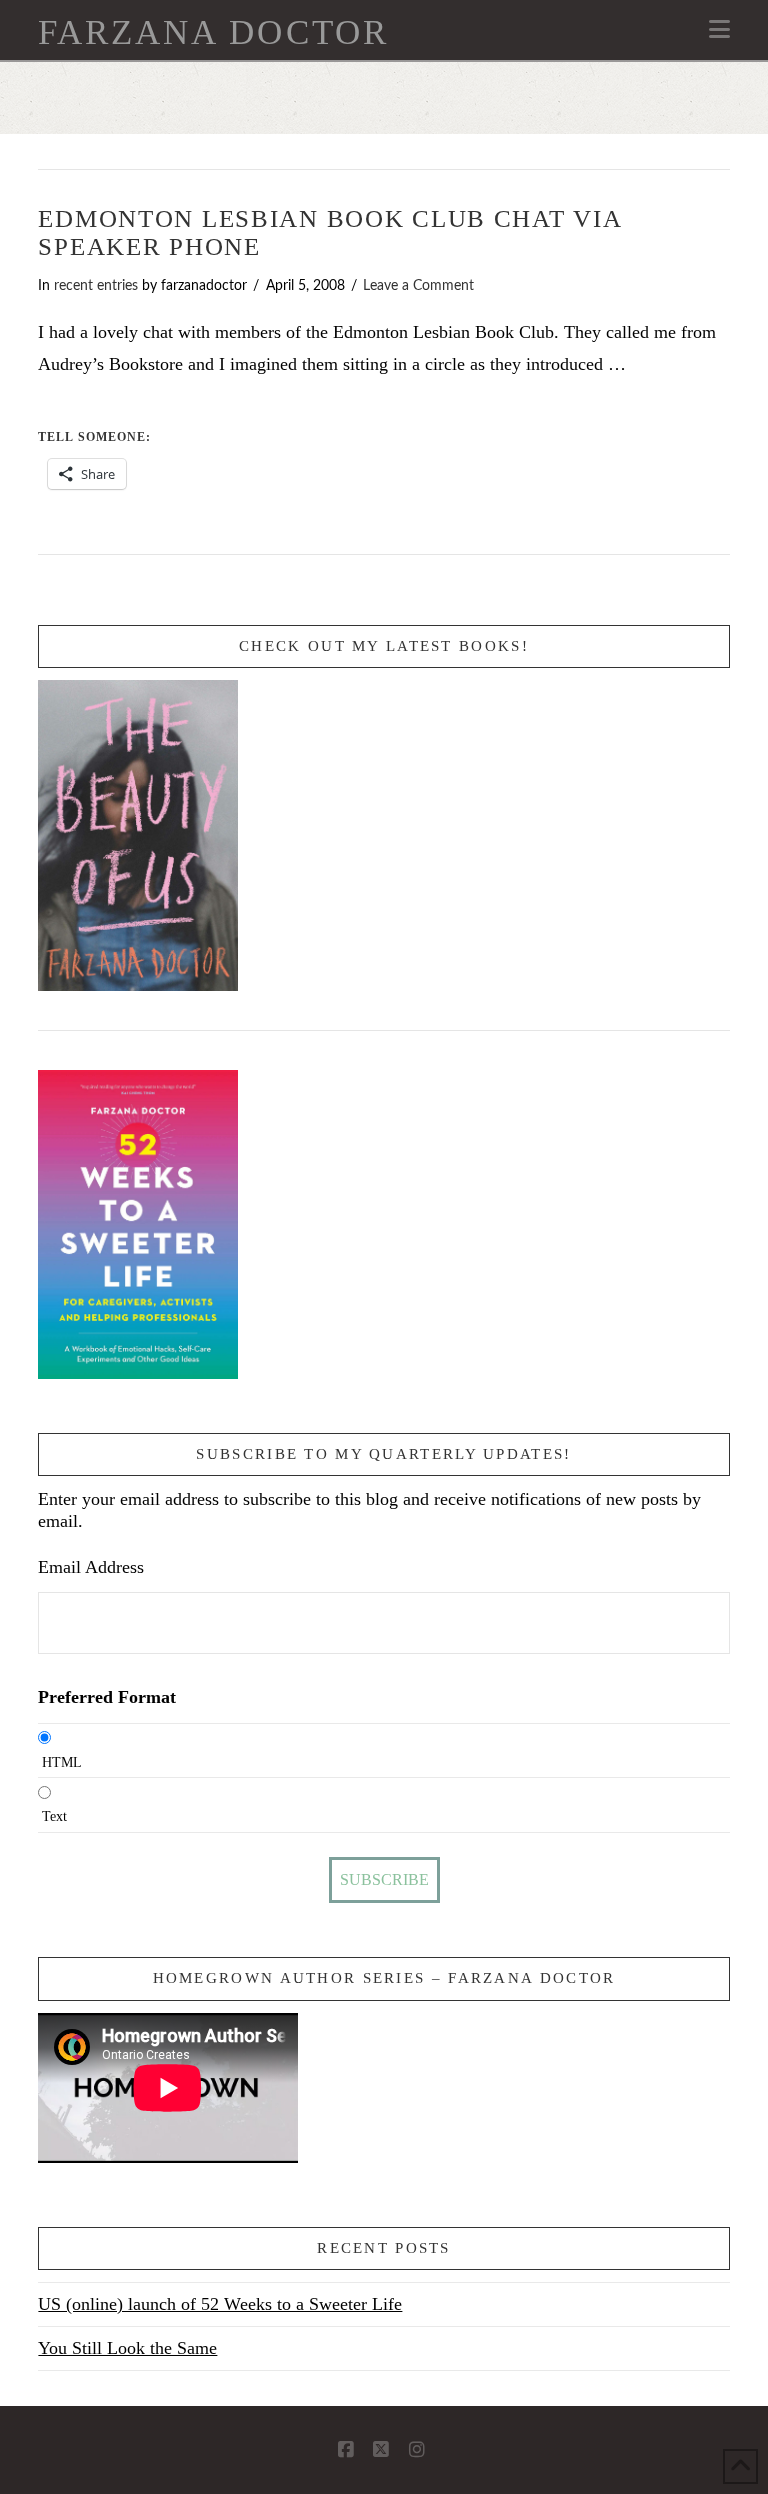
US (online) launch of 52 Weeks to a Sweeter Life (220, 2304)
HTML (62, 1762)
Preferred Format (107, 1697)
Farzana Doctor (213, 32)
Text (54, 1816)
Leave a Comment (418, 286)
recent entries (96, 286)
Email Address (91, 1567)
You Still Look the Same (127, 2348)
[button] (719, 29)
